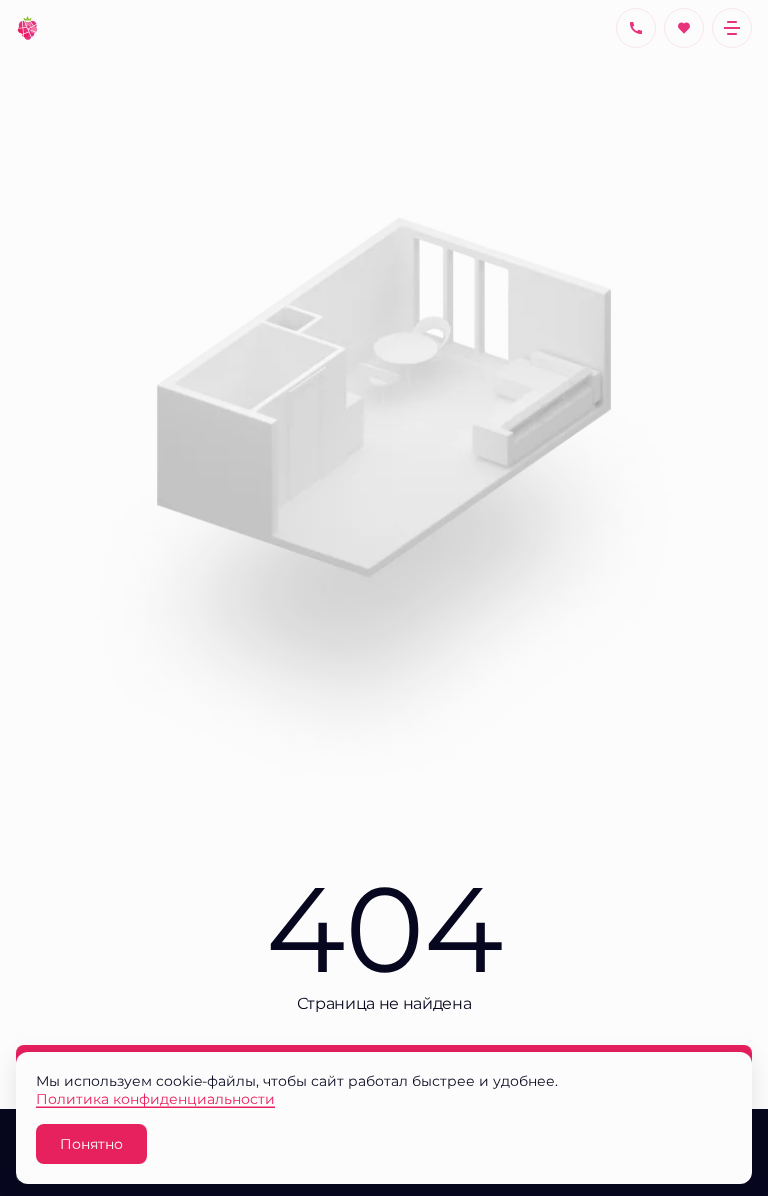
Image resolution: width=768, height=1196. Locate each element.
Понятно (91, 1143)
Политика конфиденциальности (155, 1098)
